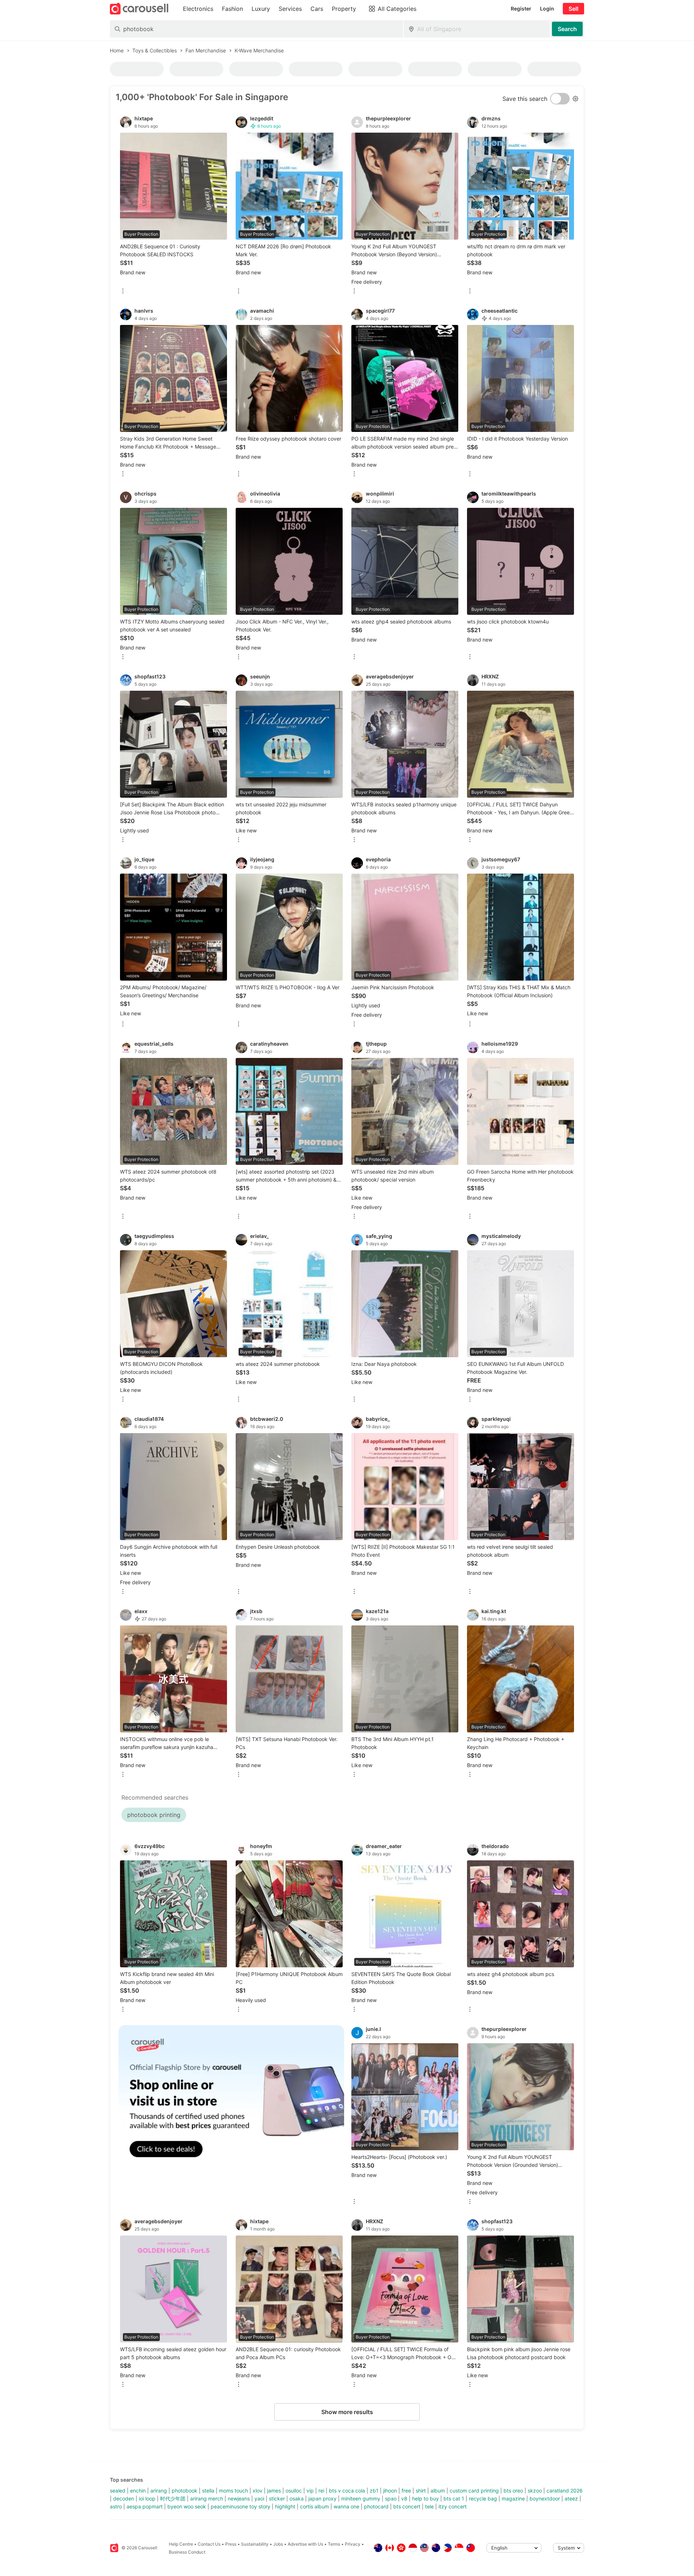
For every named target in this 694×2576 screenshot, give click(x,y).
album (438, 2491)
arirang (159, 2491)
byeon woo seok (187, 2506)
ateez (571, 2498)
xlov (258, 2491)
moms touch (234, 2491)
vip (310, 2491)
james (274, 2491)
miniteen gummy (361, 2498)
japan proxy (322, 2498)
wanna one (346, 2506)
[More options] (123, 292)
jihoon (390, 2491)
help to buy (425, 2498)
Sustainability (255, 2544)
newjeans (239, 2498)
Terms (334, 2544)
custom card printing (474, 2491)
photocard (376, 2506)
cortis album (314, 2506)
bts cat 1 (454, 2498)
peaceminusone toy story (241, 2506)
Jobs (278, 2544)
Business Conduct (187, 2552)
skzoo (535, 2491)
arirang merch (207, 2498)
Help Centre (181, 2544)
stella (208, 2491)
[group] (231, 2099)
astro (116, 2506)
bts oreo (513, 2491)
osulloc (294, 2491)
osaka (297, 2498)
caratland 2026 (565, 2491)
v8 (404, 2498)
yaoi (259, 2498)
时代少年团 (173, 2498)
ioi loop (147, 2498)
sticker (277, 2498)
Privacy (353, 2544)
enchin (138, 2491)
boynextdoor (545, 2498)
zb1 (374, 2491)
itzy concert (453, 2506)
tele (429, 2506)
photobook (185, 2491)
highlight (285, 2506)
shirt (421, 2491)
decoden (124, 2498)
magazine (513, 2498)
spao (391, 2498)
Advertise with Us (305, 2544)
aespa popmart (145, 2506)
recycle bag (483, 2498)
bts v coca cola (347, 2491)
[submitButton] (567, 29)
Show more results (347, 2412)
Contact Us (209, 2544)
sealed (118, 2491)
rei (321, 2491)
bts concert (407, 2506)
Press (231, 2544)
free (406, 2491)
